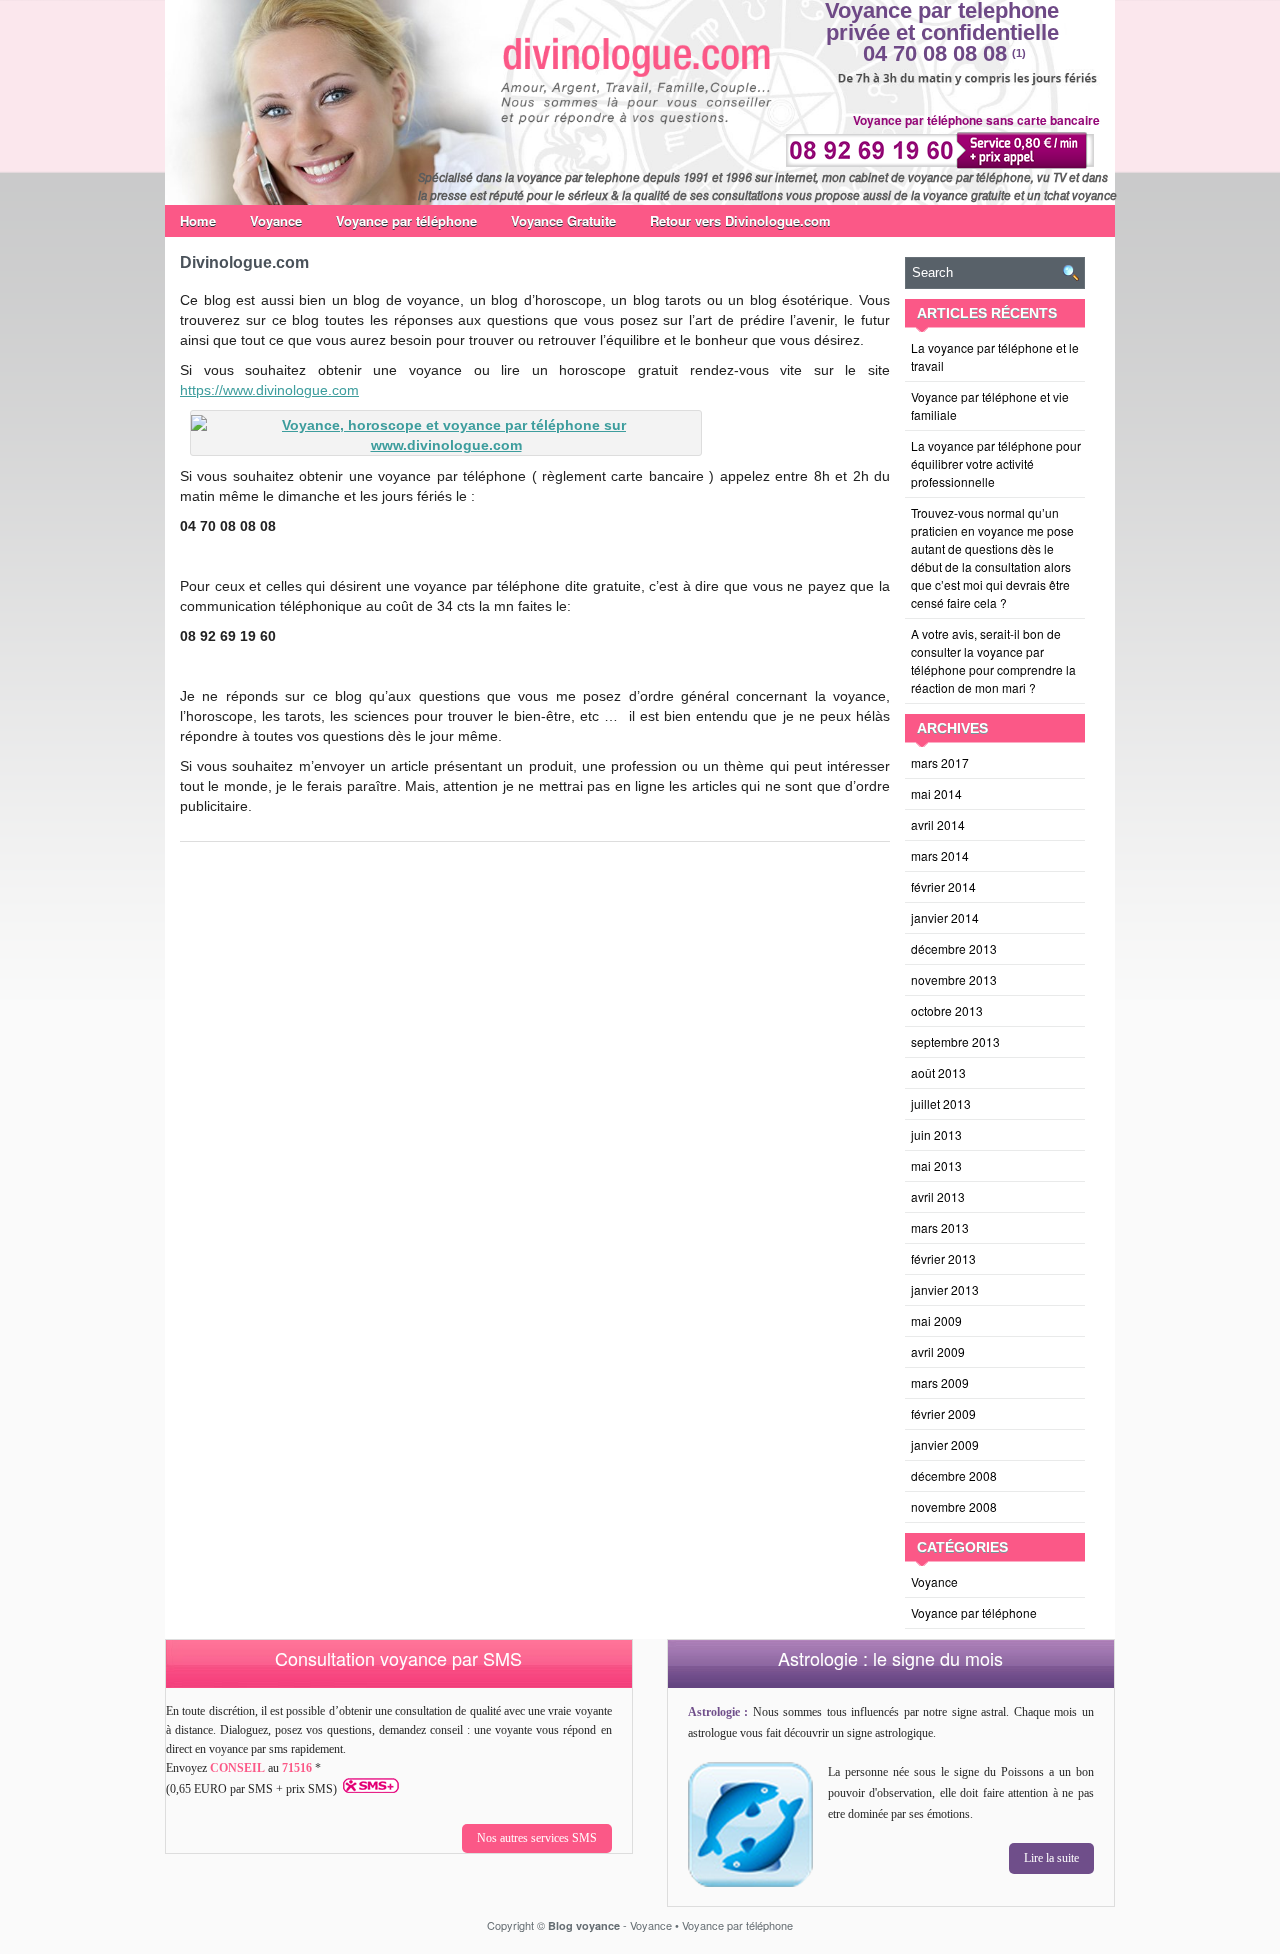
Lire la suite (1051, 1858)
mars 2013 (940, 1227)
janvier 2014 (945, 917)
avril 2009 (938, 1351)
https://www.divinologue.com (269, 390)
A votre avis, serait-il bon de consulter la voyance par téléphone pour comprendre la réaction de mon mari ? (993, 660)
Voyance (276, 220)
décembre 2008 (954, 1475)
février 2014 (943, 886)
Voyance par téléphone (406, 220)
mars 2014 (940, 855)
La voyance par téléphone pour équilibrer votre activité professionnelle (996, 463)
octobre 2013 (947, 1010)
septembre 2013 (955, 1041)
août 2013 (938, 1072)
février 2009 (943, 1413)
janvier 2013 (945, 1289)
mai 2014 (936, 793)
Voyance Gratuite (563, 220)
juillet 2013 (941, 1103)
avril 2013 (938, 1196)
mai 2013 (936, 1165)
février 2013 (943, 1258)
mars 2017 (940, 762)
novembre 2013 (954, 979)
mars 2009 (940, 1382)
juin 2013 (936, 1134)
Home (198, 220)
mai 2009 (936, 1320)
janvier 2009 (945, 1444)
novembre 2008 (954, 1506)
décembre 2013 (954, 948)
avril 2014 (938, 824)
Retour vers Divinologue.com (740, 220)
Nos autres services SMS (537, 1838)
